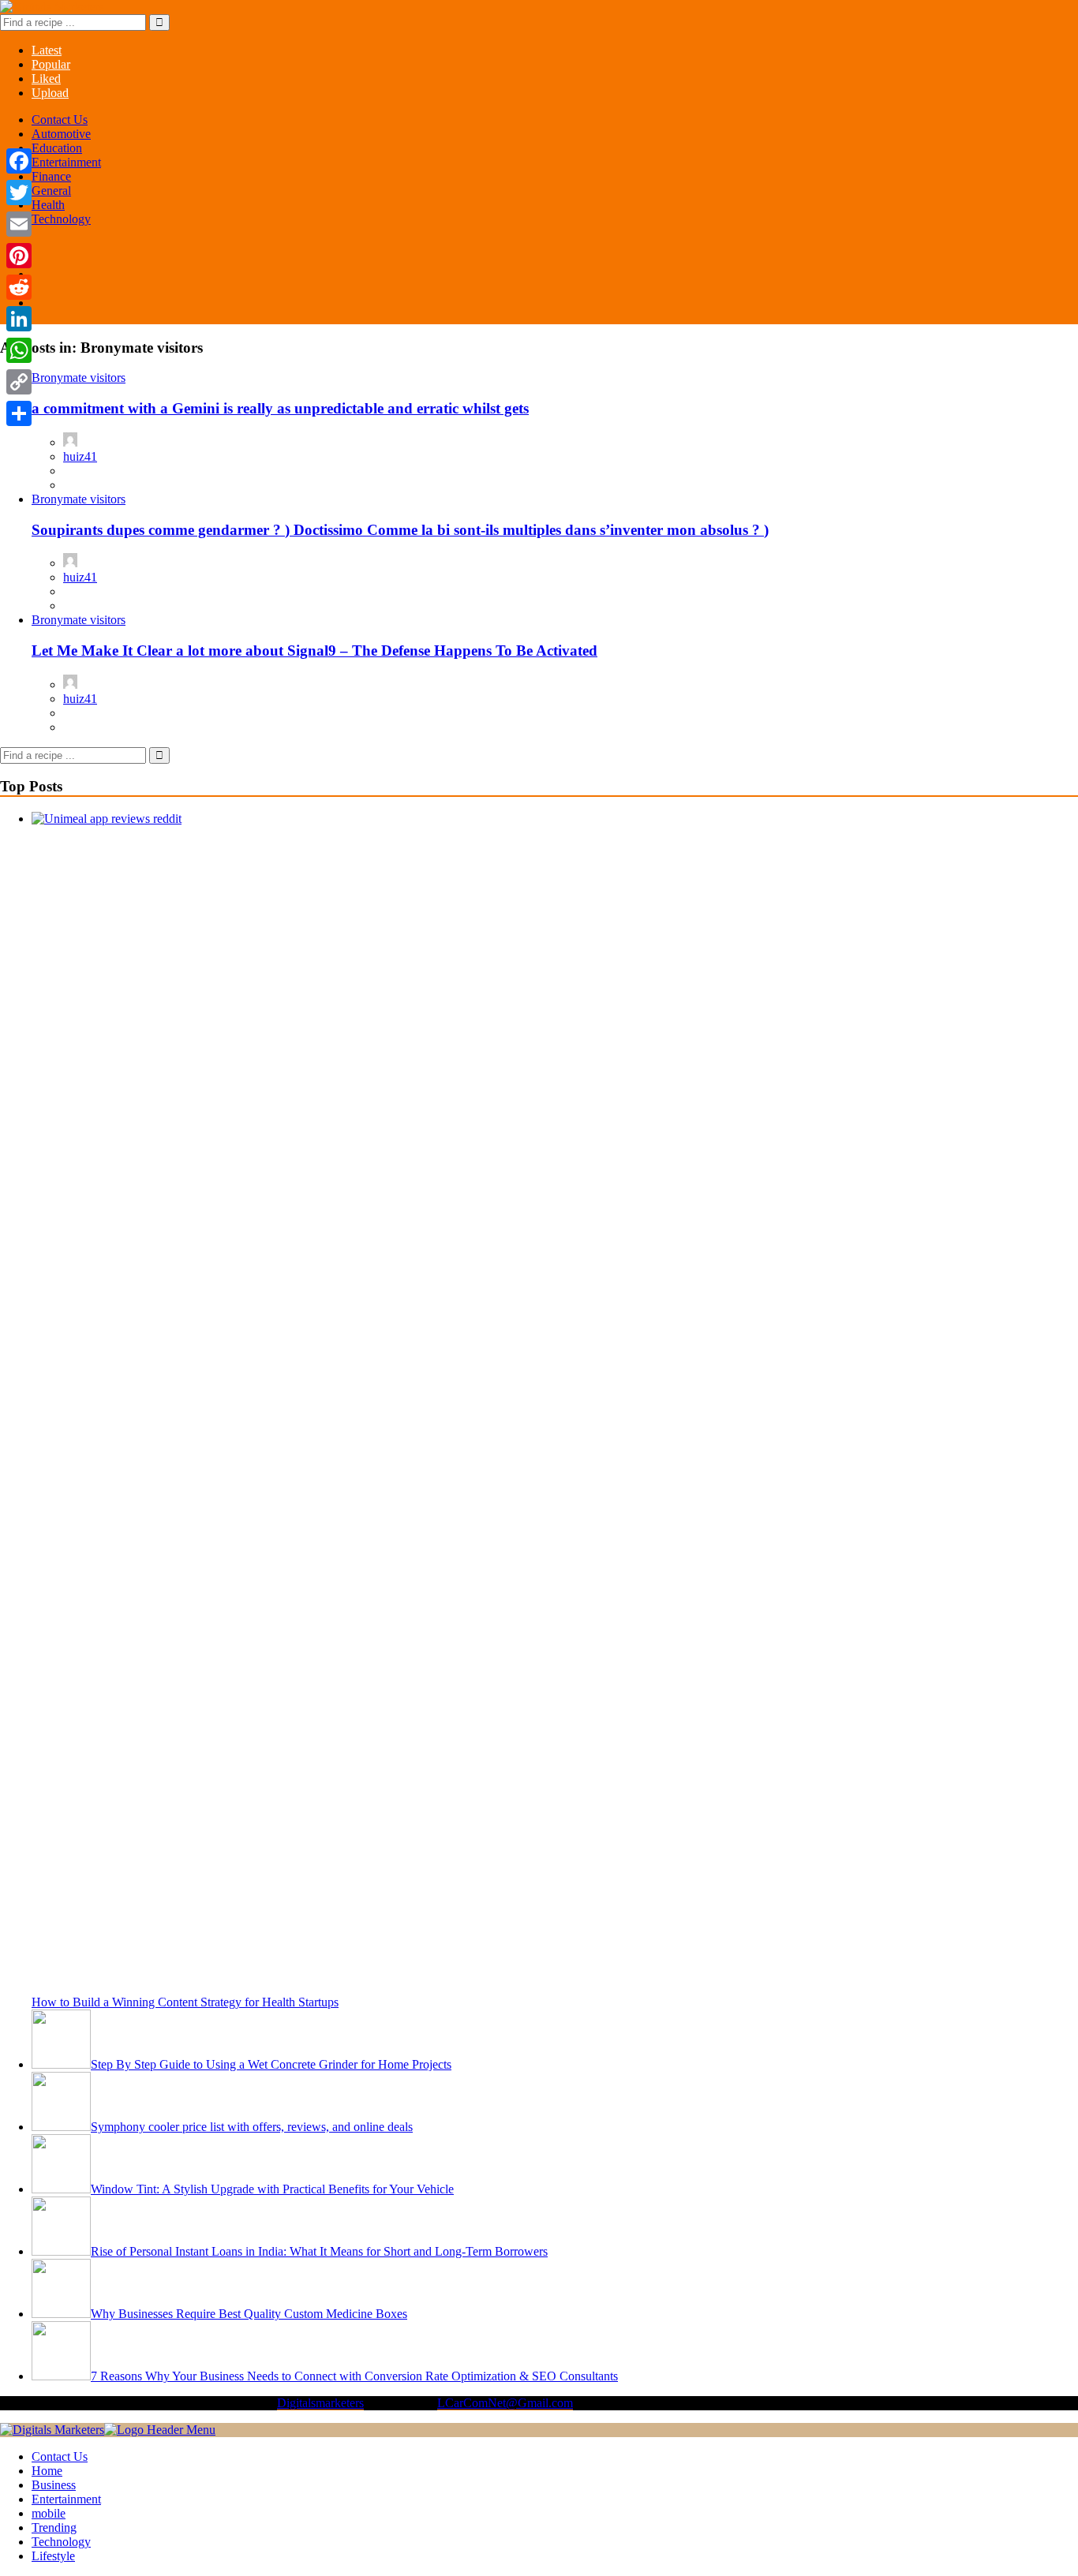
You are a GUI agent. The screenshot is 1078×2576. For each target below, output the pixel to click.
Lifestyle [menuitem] (53, 2556)
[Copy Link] (19, 382)
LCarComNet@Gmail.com (505, 2403)
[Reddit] (19, 287)
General (51, 191)
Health (48, 205)
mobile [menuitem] (49, 2513)
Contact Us (60, 120)
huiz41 (80, 456)
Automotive (61, 134)
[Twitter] (19, 193)
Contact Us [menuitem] (60, 2456)
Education (57, 148)
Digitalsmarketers (320, 2403)
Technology (61, 219)
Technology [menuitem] (61, 2542)
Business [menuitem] (54, 2485)
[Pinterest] (19, 256)
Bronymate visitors (79, 378)
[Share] (19, 413)
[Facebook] (19, 161)
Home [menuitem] (47, 2471)
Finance (51, 176)
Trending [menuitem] (54, 2527)
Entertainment (66, 162)
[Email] (19, 224)
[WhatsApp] (19, 350)
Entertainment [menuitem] (66, 2499)
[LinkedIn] (19, 319)
